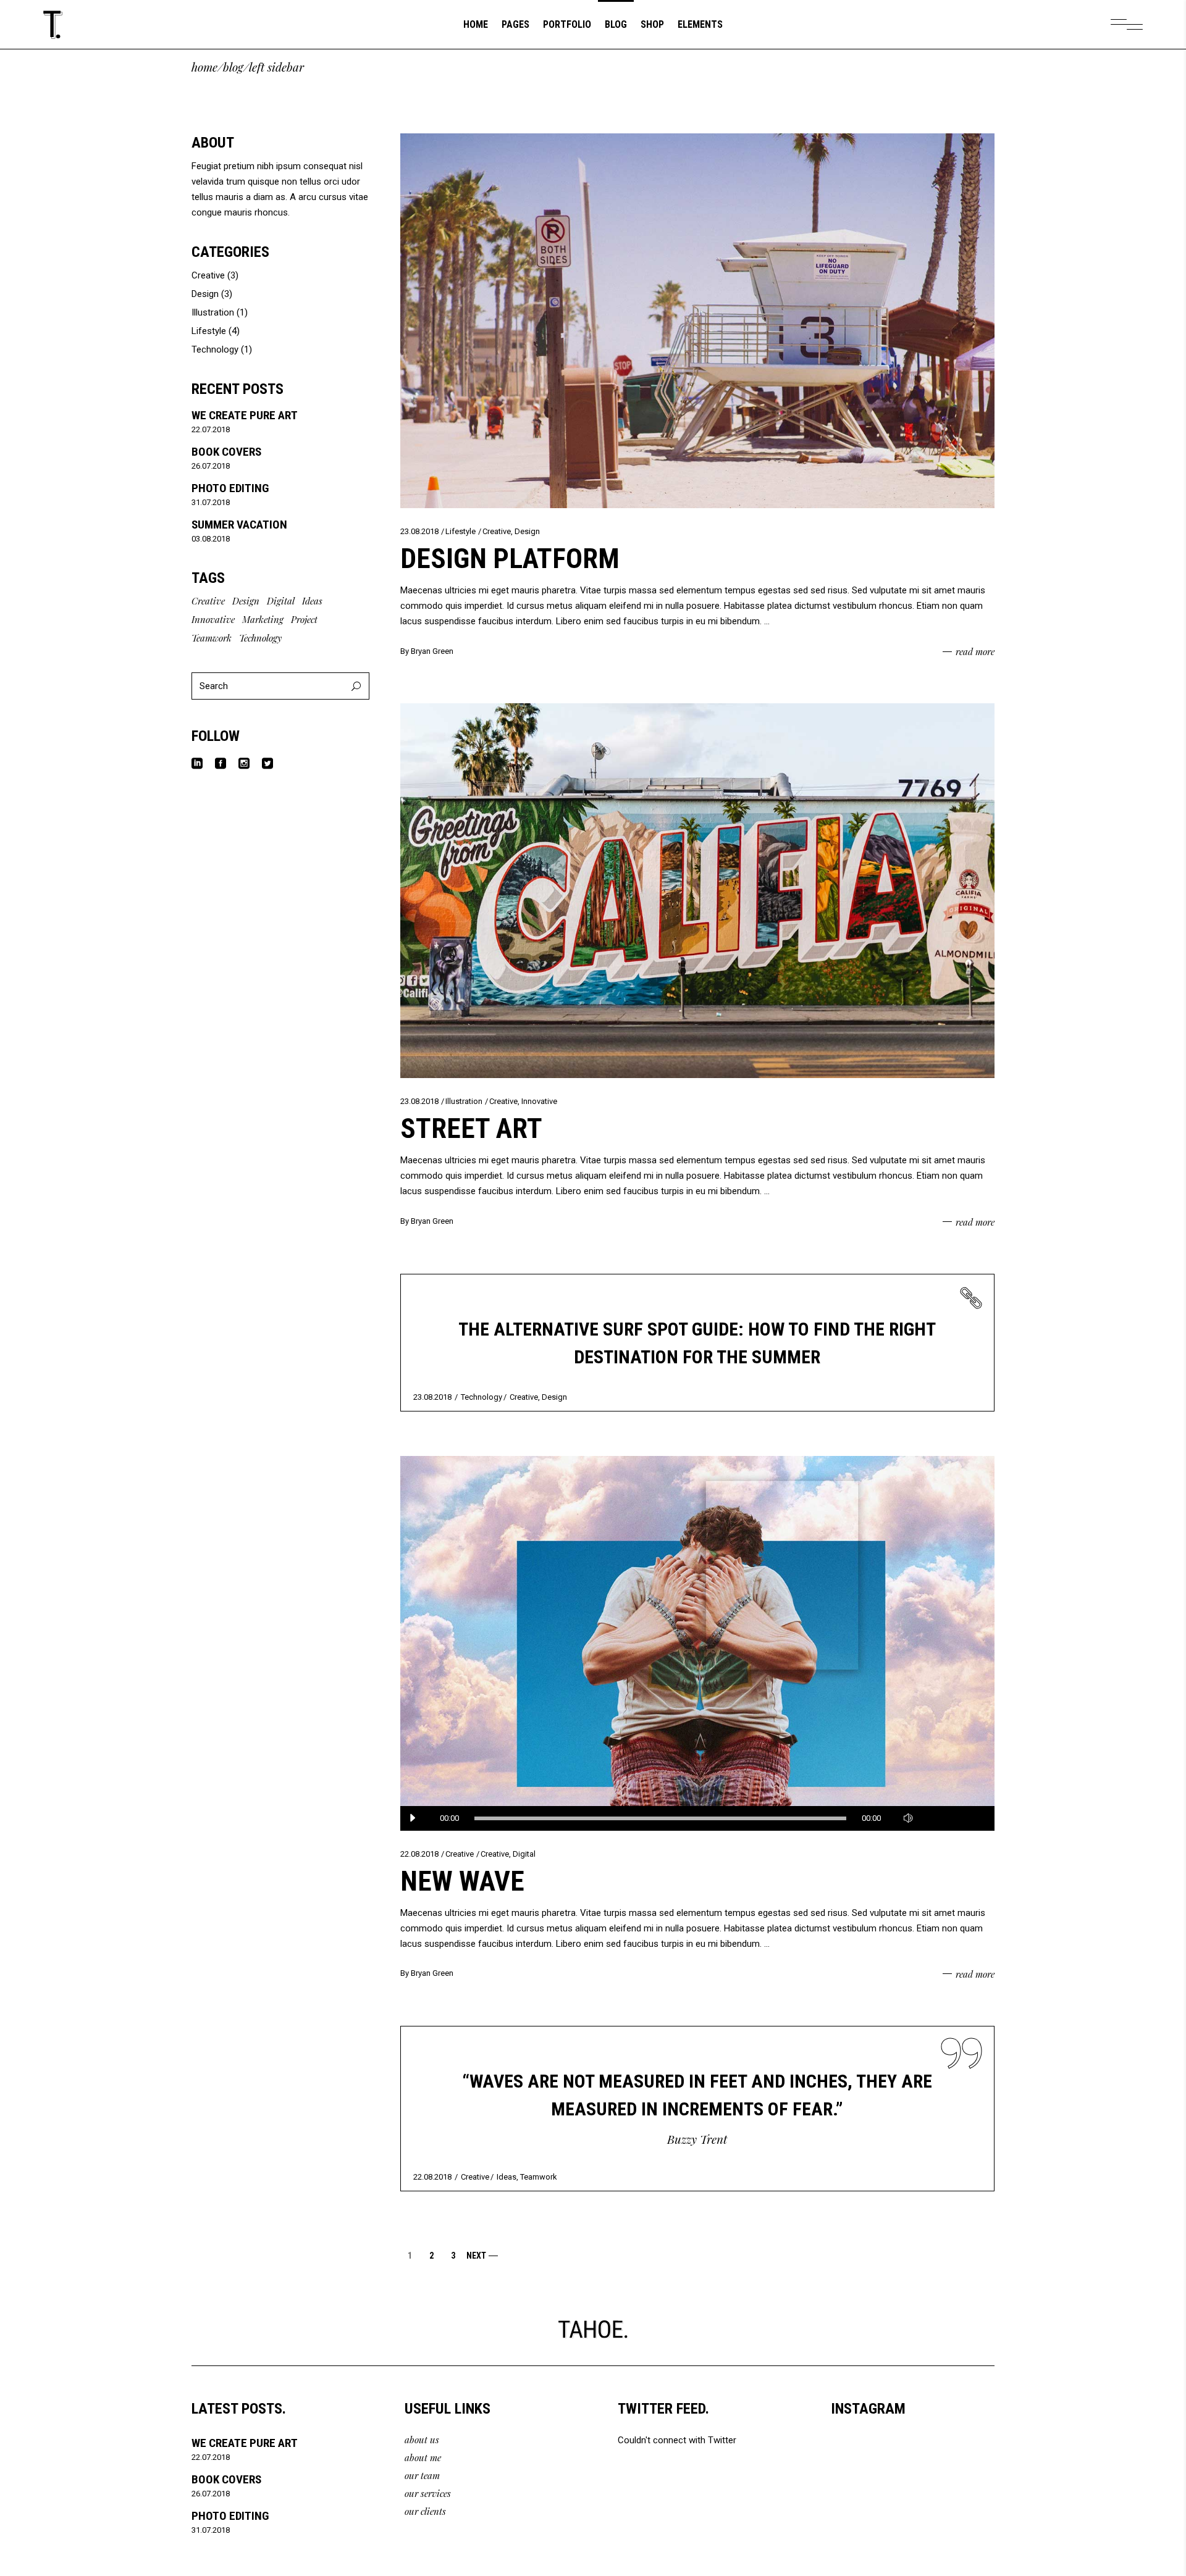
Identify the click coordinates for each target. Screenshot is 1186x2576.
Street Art (471, 1128)
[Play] (413, 1818)
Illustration (464, 1101)
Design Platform (510, 558)
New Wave (462, 1881)
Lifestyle (461, 531)
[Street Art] (698, 891)
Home (204, 67)
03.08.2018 (211, 539)
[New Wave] (698, 1643)
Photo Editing (230, 488)
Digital (524, 1854)
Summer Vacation (239, 525)
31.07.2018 (211, 502)
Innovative (539, 1101)
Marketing (263, 619)
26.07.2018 (211, 466)
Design (527, 531)
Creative (497, 531)
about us (422, 2440)
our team (422, 2475)
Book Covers (226, 452)
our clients (425, 2511)
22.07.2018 (211, 429)
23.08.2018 (419, 531)
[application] (698, 1818)
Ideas (507, 2177)
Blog (233, 67)
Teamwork (539, 2177)
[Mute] (908, 1818)
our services (428, 2493)
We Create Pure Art (245, 415)
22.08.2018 (419, 1854)
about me (423, 2457)
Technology (482, 1397)
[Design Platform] (698, 321)
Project (304, 619)
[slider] (951, 1818)
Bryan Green (432, 651)
